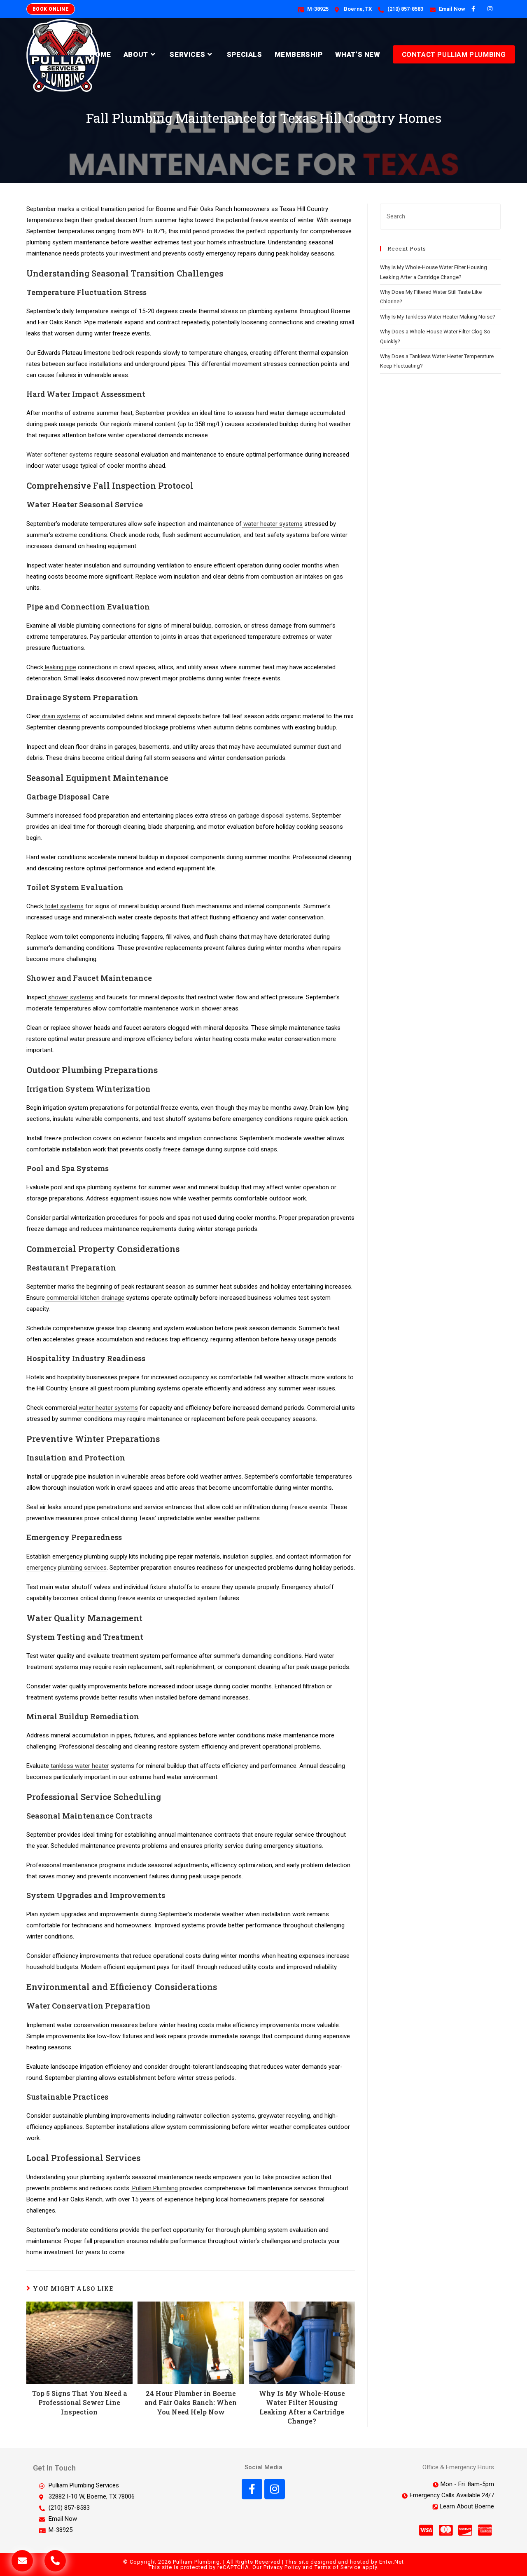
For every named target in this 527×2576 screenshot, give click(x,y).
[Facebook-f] (252, 2489)
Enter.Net (392, 2562)
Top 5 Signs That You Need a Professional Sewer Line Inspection (79, 2403)
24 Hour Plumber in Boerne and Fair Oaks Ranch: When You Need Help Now (191, 2403)
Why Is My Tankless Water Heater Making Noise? (438, 317)
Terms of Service (338, 2567)
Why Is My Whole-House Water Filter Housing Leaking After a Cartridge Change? (302, 2407)
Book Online (51, 9)
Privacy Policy (282, 2567)
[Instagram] (275, 2489)
